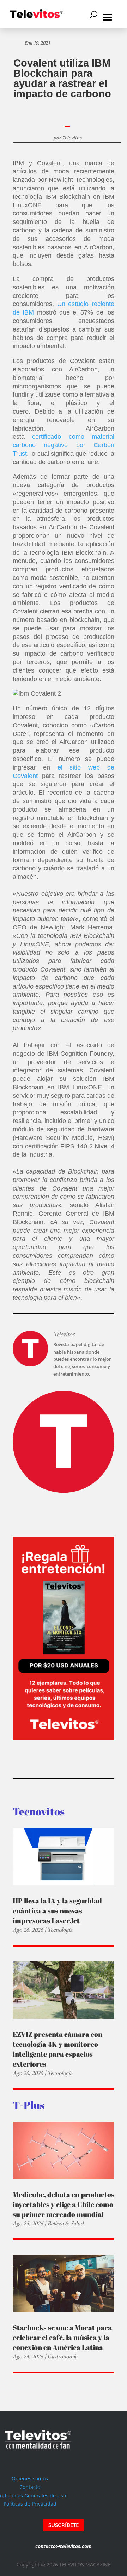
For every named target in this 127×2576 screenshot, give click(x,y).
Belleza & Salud (65, 2223)
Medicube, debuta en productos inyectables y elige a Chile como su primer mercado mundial (64, 2204)
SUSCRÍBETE (64, 2525)
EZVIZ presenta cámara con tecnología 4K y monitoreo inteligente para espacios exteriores (58, 2049)
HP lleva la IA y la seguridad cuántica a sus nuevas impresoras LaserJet (57, 1911)
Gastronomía (62, 2356)
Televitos (72, 138)
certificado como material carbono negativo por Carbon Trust (64, 445)
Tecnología (60, 1930)
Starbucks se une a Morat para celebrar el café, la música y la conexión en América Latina (62, 2337)
